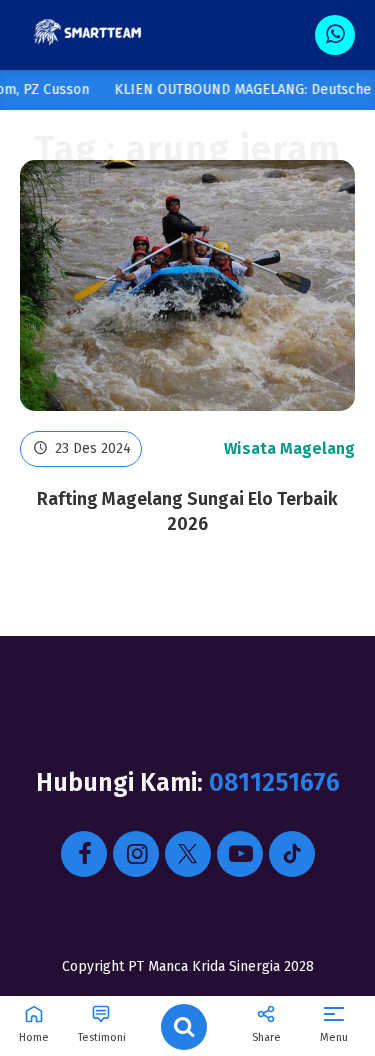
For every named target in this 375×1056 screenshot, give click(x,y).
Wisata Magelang (289, 448)
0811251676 (274, 783)
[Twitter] (188, 854)
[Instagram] (136, 854)
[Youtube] (240, 854)
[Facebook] (84, 854)
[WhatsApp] (335, 35)
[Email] (292, 854)
